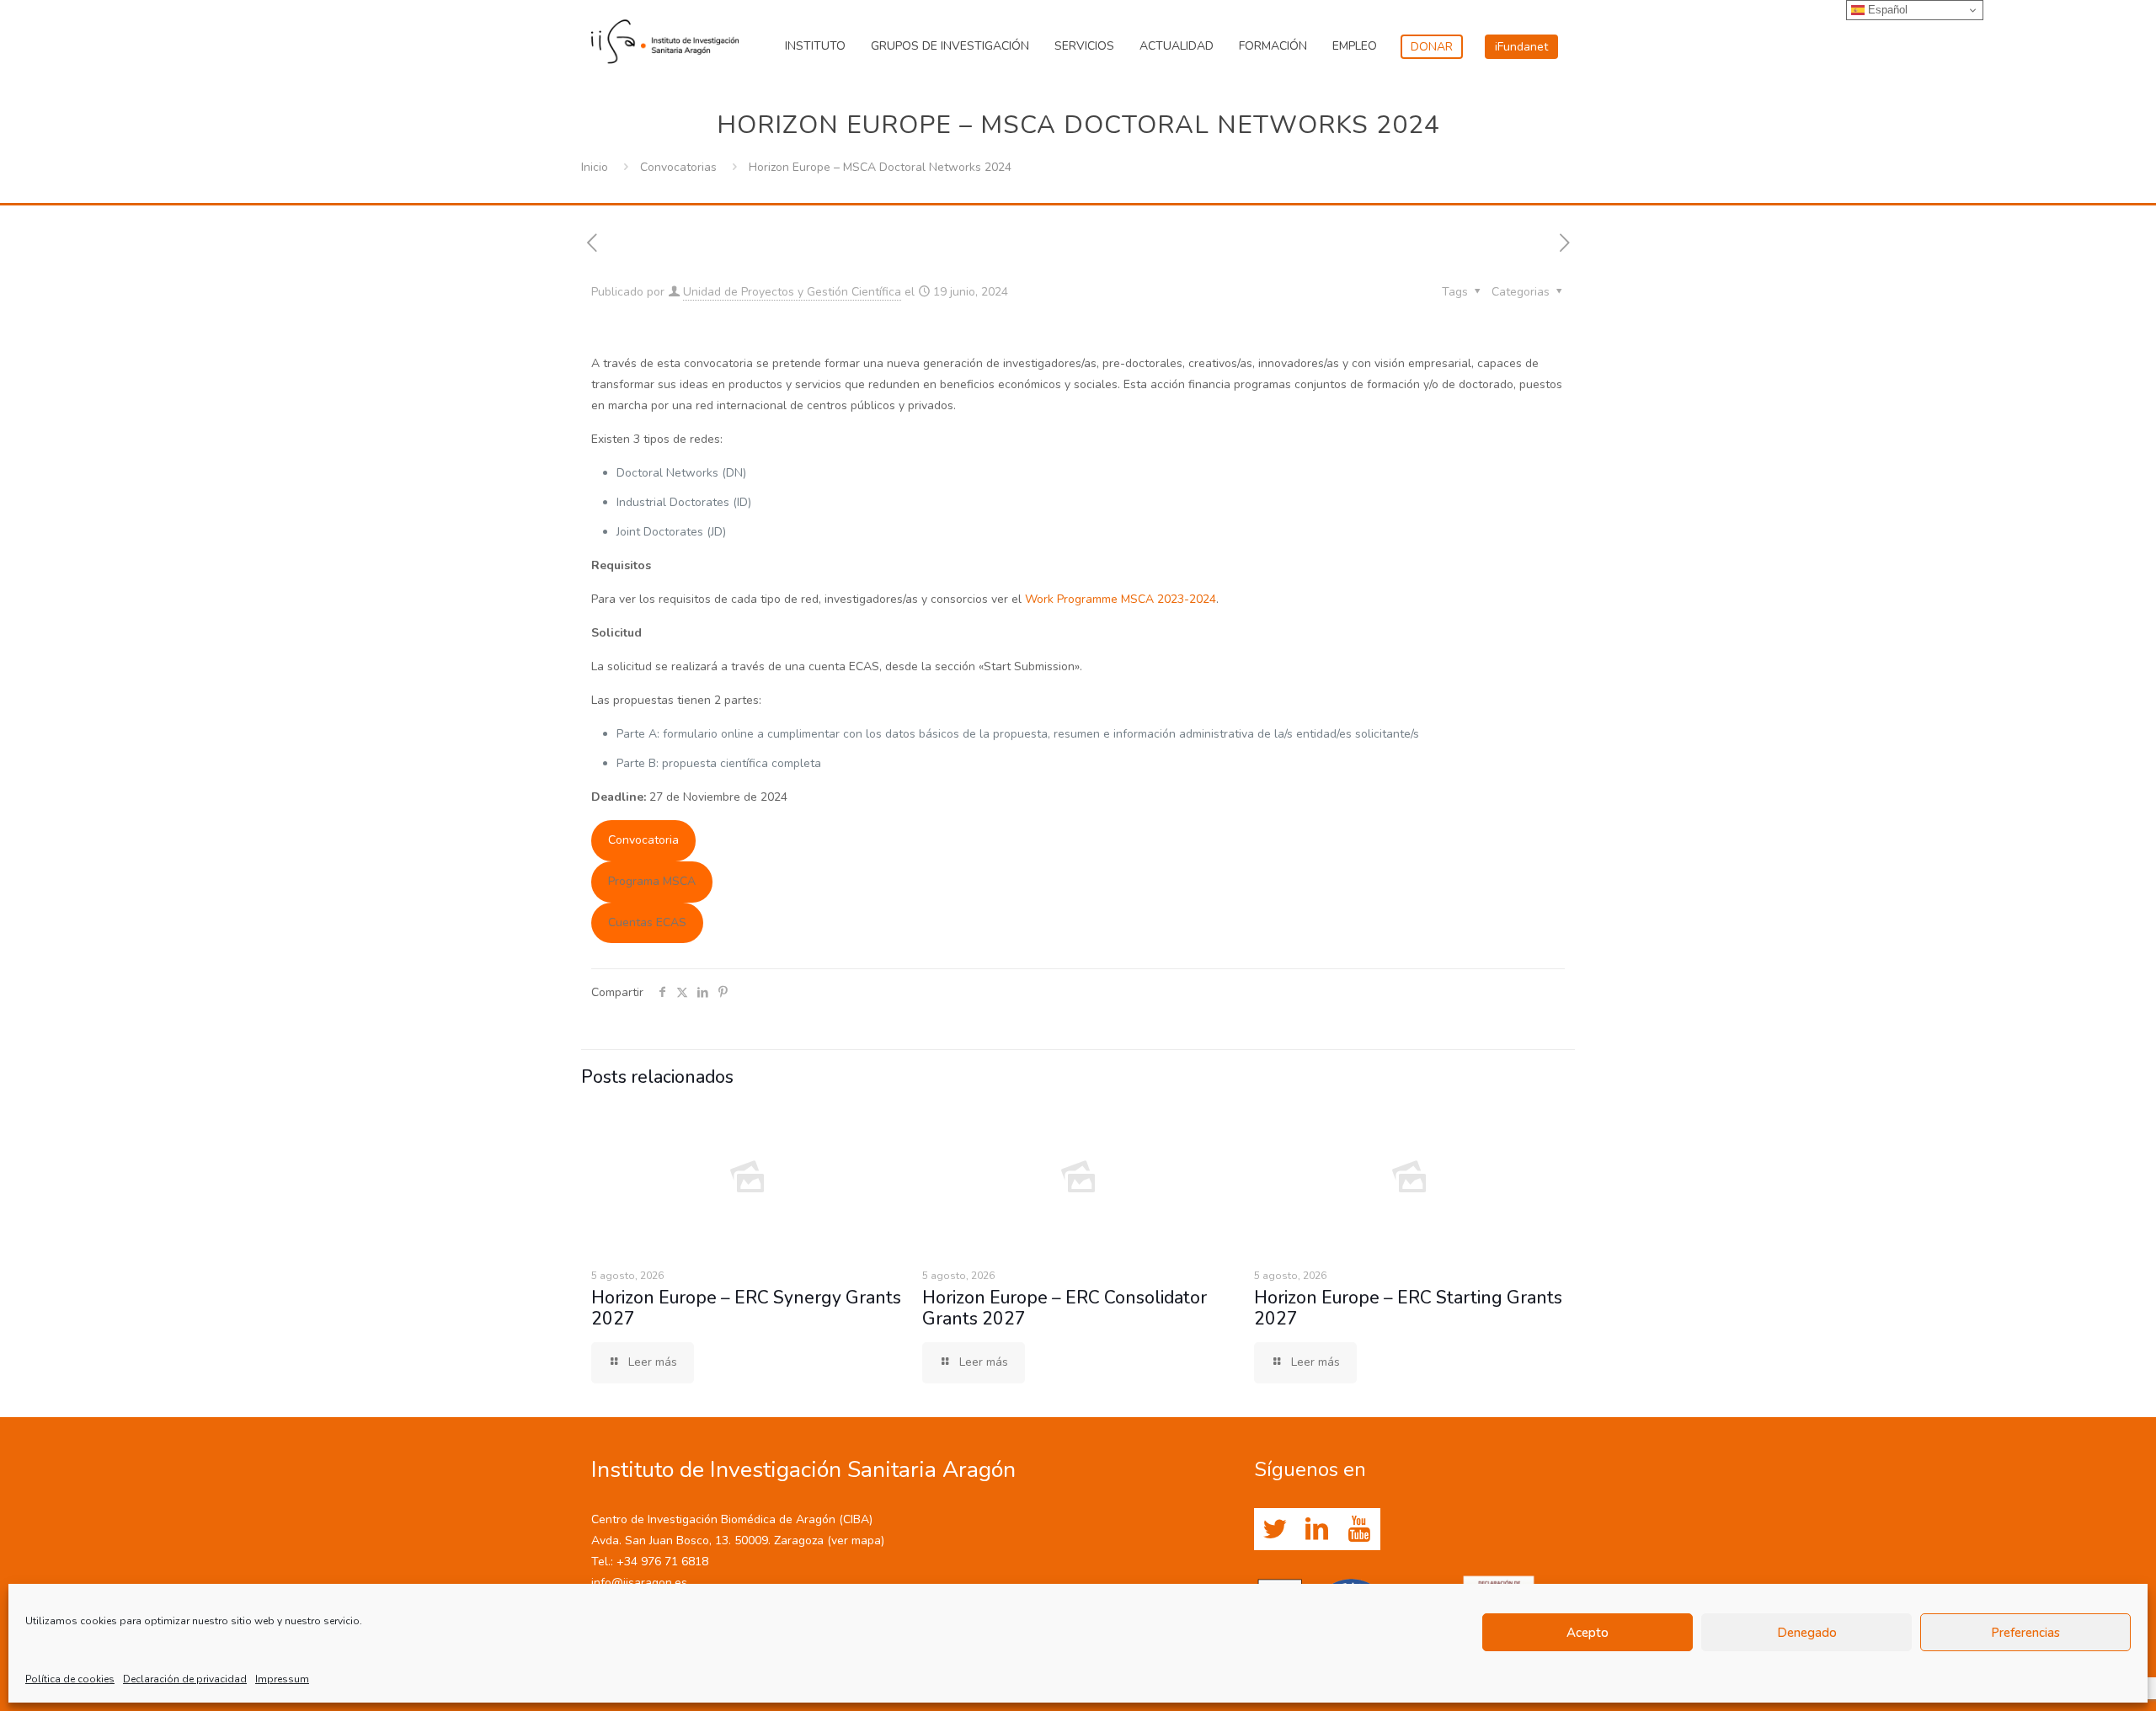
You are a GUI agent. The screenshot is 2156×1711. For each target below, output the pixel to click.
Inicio (595, 167)
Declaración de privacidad (185, 1679)
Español (1886, 10)
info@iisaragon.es (639, 1583)
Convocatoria (643, 840)
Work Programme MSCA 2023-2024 (1121, 599)
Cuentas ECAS (647, 922)
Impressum (282, 1679)
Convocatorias (678, 167)
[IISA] (665, 38)
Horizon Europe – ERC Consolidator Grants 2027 (1065, 1308)
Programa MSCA (652, 881)
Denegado (1807, 1633)
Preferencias (2025, 1633)
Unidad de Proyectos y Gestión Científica (792, 292)
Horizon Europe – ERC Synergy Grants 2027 (746, 1308)
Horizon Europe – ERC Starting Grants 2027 (1408, 1308)
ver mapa (856, 1540)
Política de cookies (70, 1679)
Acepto (1588, 1633)
